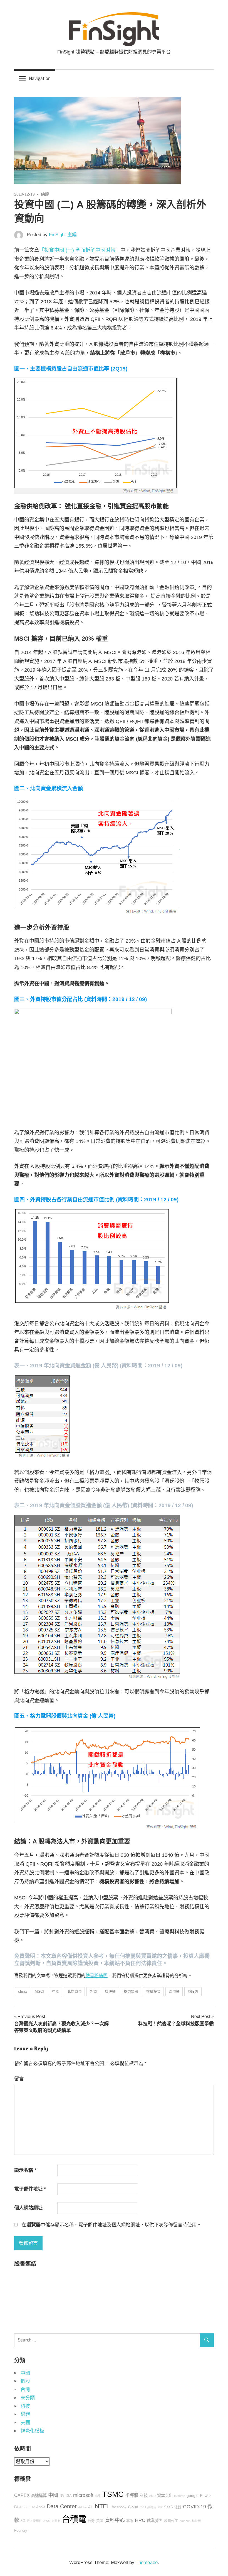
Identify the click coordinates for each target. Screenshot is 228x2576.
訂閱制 (56, 2521)
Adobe (82, 2507)
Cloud (133, 2507)
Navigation (40, 78)
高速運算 (39, 2495)
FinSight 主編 (63, 235)
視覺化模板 (32, 2431)
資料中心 (115, 2520)
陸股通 (193, 1991)
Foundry (21, 2531)
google (193, 2495)
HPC (140, 2520)
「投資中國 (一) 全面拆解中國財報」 (80, 250)
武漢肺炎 (155, 2521)
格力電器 (131, 1991)
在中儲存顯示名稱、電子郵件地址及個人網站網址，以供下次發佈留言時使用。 (111, 2225)
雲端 (130, 2521)
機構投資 (153, 1991)
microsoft (83, 2495)
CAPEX (22, 2495)
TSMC (113, 2494)
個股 (25, 2381)
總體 (45, 194)
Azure (23, 2507)
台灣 (25, 2390)
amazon (185, 2521)
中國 (56, 1991)
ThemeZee (147, 2562)
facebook (119, 2507)
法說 (178, 2507)
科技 (25, 2406)
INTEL (102, 2506)
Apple (41, 2507)
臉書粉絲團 (96, 1976)
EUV (32, 2507)
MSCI (39, 1991)
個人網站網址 (28, 2208)
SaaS (168, 2507)
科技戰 (196, 2521)
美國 (25, 2423)
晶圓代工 (171, 2521)
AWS (47, 2521)
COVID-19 (194, 2507)
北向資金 (75, 1991)
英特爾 (152, 2507)
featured (180, 2496)
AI (90, 2507)
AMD (152, 2496)
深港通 (174, 1991)
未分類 (28, 2398)
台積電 (74, 2519)
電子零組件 (34, 2521)
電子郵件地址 (30, 2189)
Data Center (62, 2506)
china (22, 1991)
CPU (143, 2507)
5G (23, 2521)
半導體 (132, 2495)
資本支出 (165, 2495)
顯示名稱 (25, 2170)
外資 (93, 1991)
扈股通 (110, 1991)
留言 (19, 2079)
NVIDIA (66, 2496)
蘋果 (98, 2496)
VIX (160, 2507)
